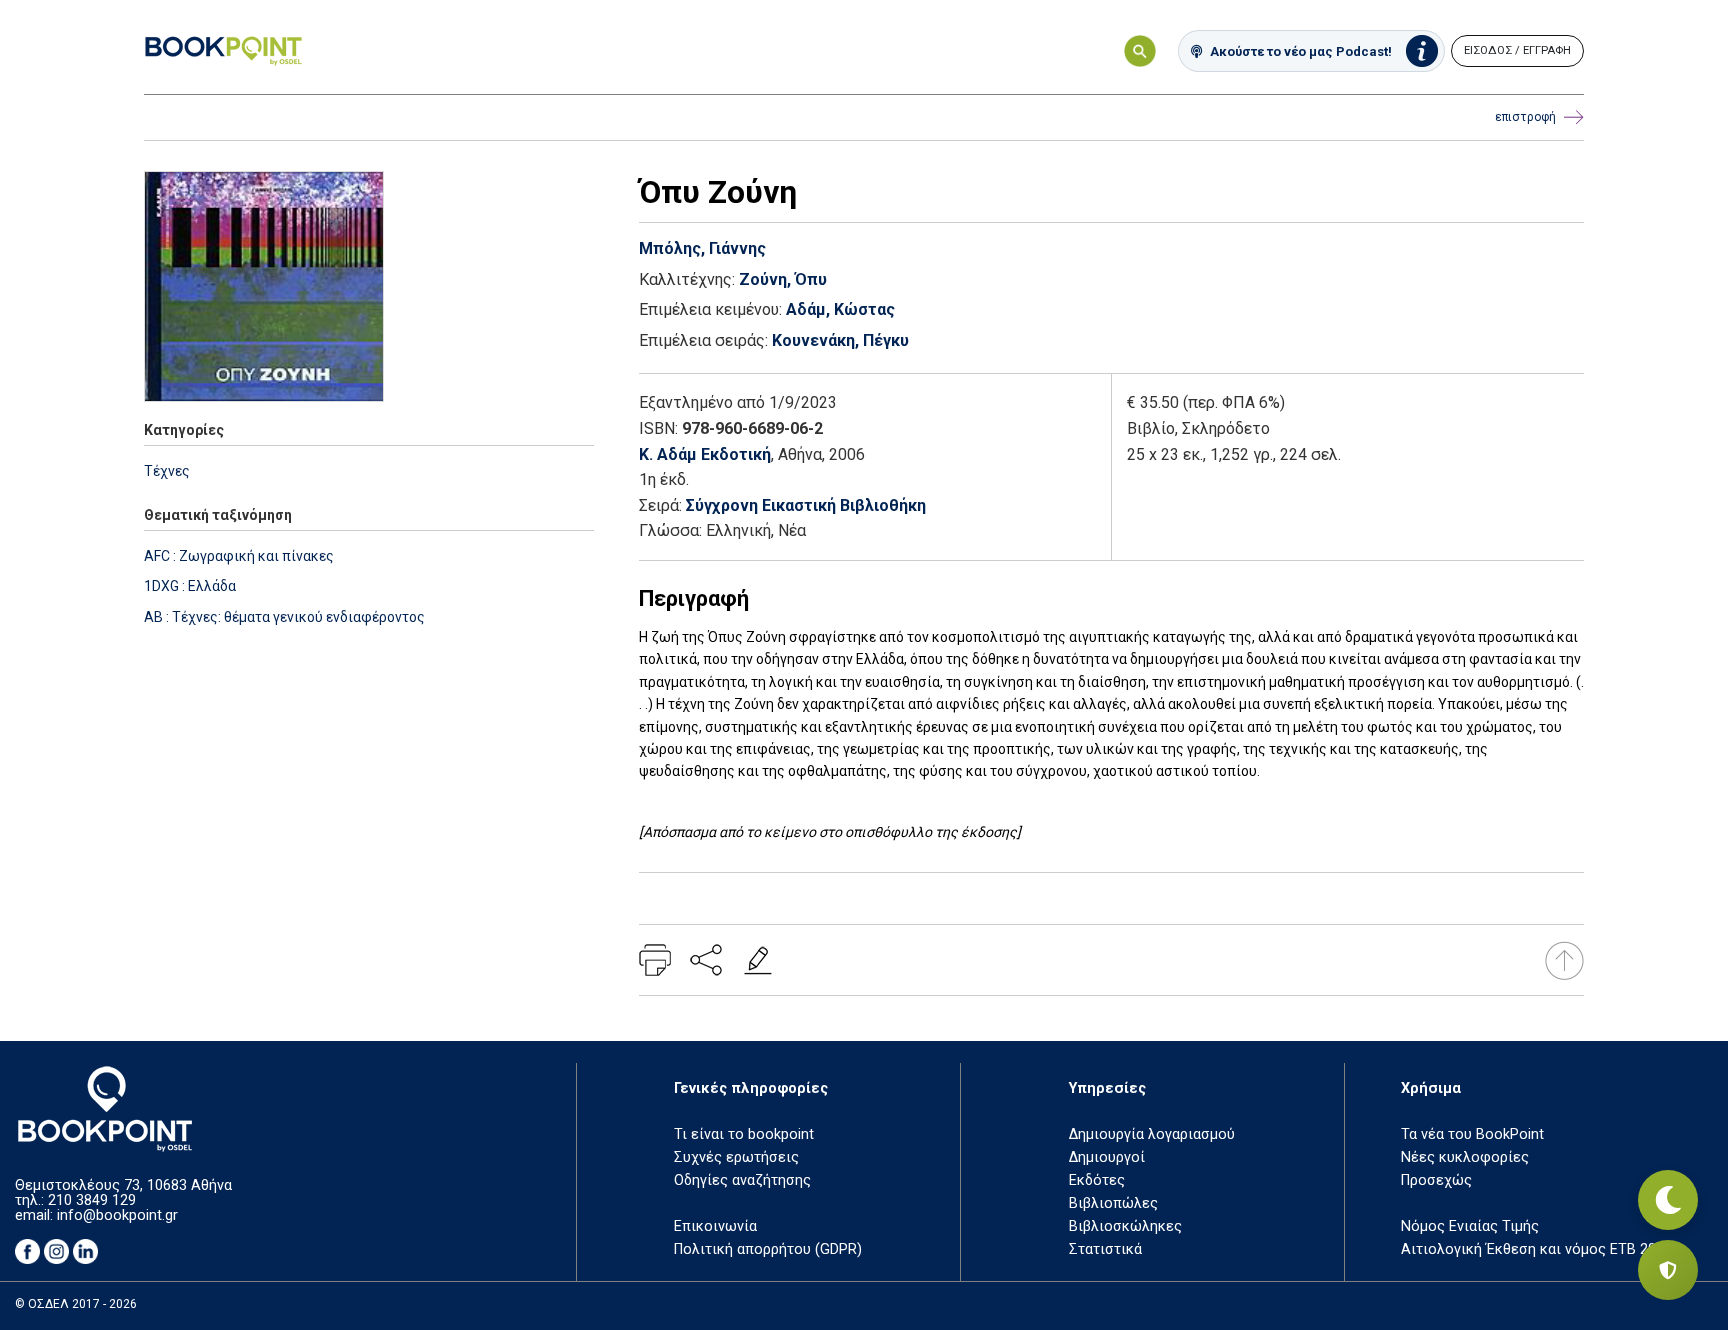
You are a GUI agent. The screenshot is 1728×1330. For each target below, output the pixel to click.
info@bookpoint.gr (117, 1215)
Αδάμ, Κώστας (840, 309)
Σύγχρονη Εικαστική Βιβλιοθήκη (806, 505)
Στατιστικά (1105, 1249)
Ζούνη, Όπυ (783, 279)
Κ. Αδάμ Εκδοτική (705, 454)
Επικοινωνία (715, 1226)
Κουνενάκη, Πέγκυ (840, 340)
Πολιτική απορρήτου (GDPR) (768, 1249)
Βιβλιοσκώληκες (1125, 1226)
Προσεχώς (1436, 1180)
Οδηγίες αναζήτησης (742, 1180)
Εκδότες (1097, 1180)
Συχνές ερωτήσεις (736, 1157)
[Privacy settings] (1668, 1270)
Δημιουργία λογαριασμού (1152, 1134)
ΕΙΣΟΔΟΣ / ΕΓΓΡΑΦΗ (1517, 50)
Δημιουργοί (1107, 1157)
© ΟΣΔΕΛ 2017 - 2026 (76, 1304)
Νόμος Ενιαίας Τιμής (1470, 1226)
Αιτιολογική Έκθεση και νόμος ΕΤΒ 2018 (1536, 1249)
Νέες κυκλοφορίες (1465, 1157)
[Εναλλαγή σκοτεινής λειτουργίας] (1668, 1200)
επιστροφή (1525, 117)
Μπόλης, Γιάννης (702, 248)
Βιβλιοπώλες (1113, 1203)
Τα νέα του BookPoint (1472, 1134)
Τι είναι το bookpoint (744, 1134)
